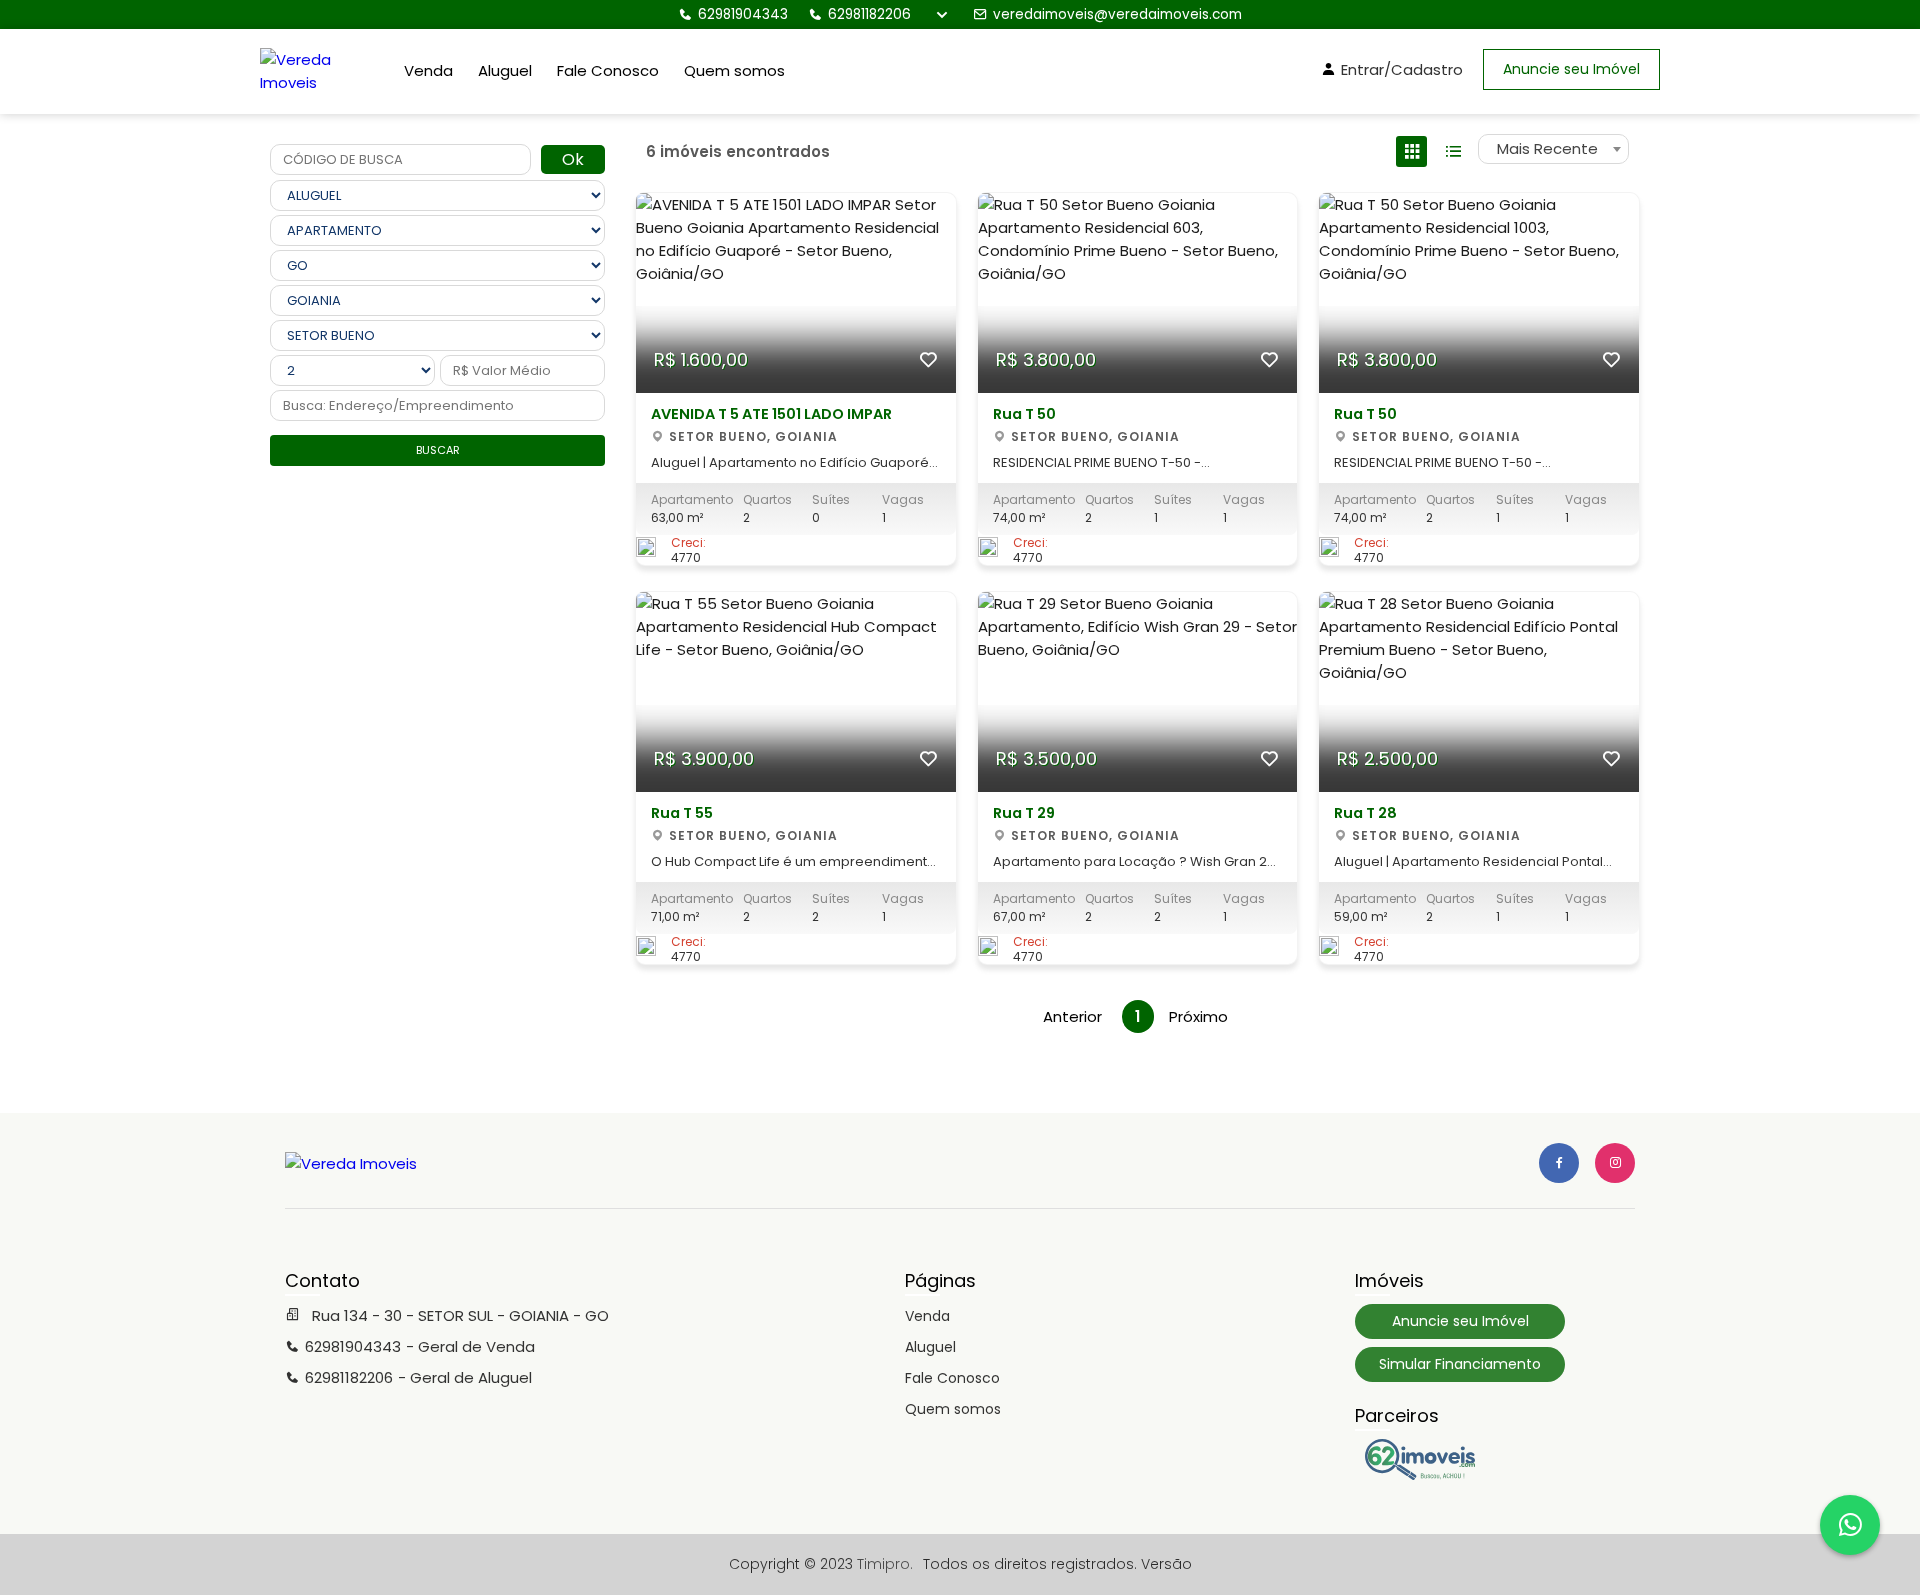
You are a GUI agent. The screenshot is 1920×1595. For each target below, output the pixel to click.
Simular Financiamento (1460, 1364)
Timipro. (885, 1564)
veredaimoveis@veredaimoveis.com (1117, 14)
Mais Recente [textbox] (1547, 148)
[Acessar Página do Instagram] (1615, 1163)
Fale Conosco (608, 70)
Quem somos (734, 70)
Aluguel (505, 70)
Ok (573, 159)
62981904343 (743, 14)
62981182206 (869, 14)
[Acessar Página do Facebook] (1559, 1163)
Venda (428, 70)
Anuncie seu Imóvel (1571, 69)
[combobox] (1553, 149)
